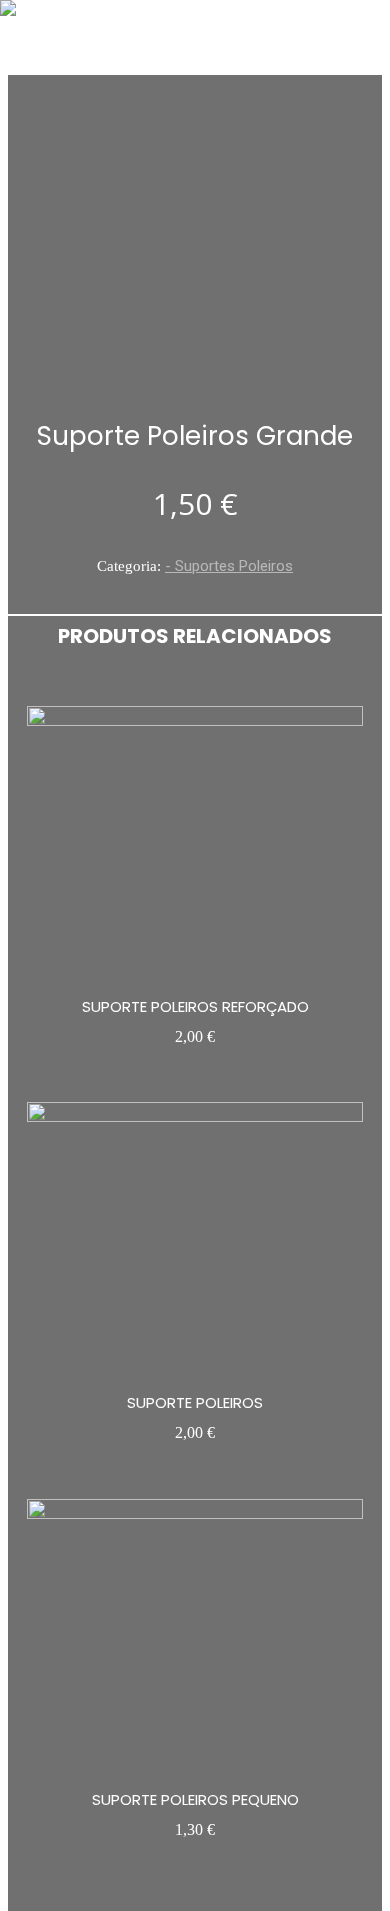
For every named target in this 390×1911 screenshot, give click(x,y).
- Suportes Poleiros (229, 566)
